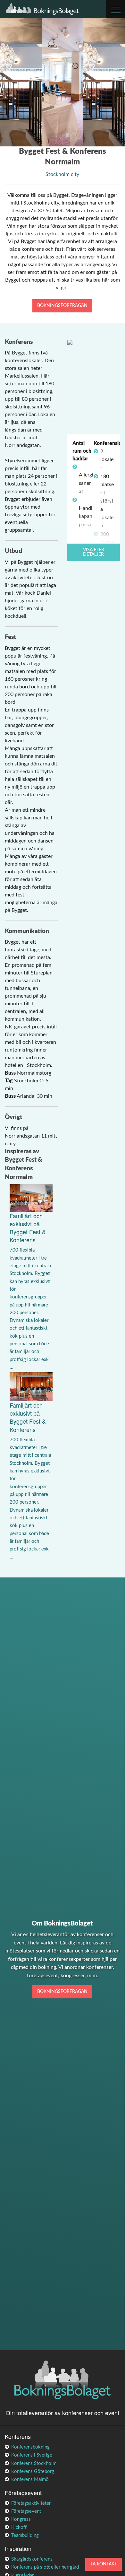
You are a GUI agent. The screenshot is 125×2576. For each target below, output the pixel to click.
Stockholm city (62, 174)
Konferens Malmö (30, 2480)
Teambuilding (25, 2535)
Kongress (21, 2519)
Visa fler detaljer (94, 552)
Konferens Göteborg (33, 2471)
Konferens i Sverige (32, 2455)
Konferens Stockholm (34, 2463)
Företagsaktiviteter (31, 2503)
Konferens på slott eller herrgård (45, 2567)
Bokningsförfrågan (62, 306)
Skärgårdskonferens (32, 2559)
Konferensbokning (30, 2447)
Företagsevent (26, 2511)
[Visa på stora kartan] (70, 342)
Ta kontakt (104, 2564)
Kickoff (19, 2527)
